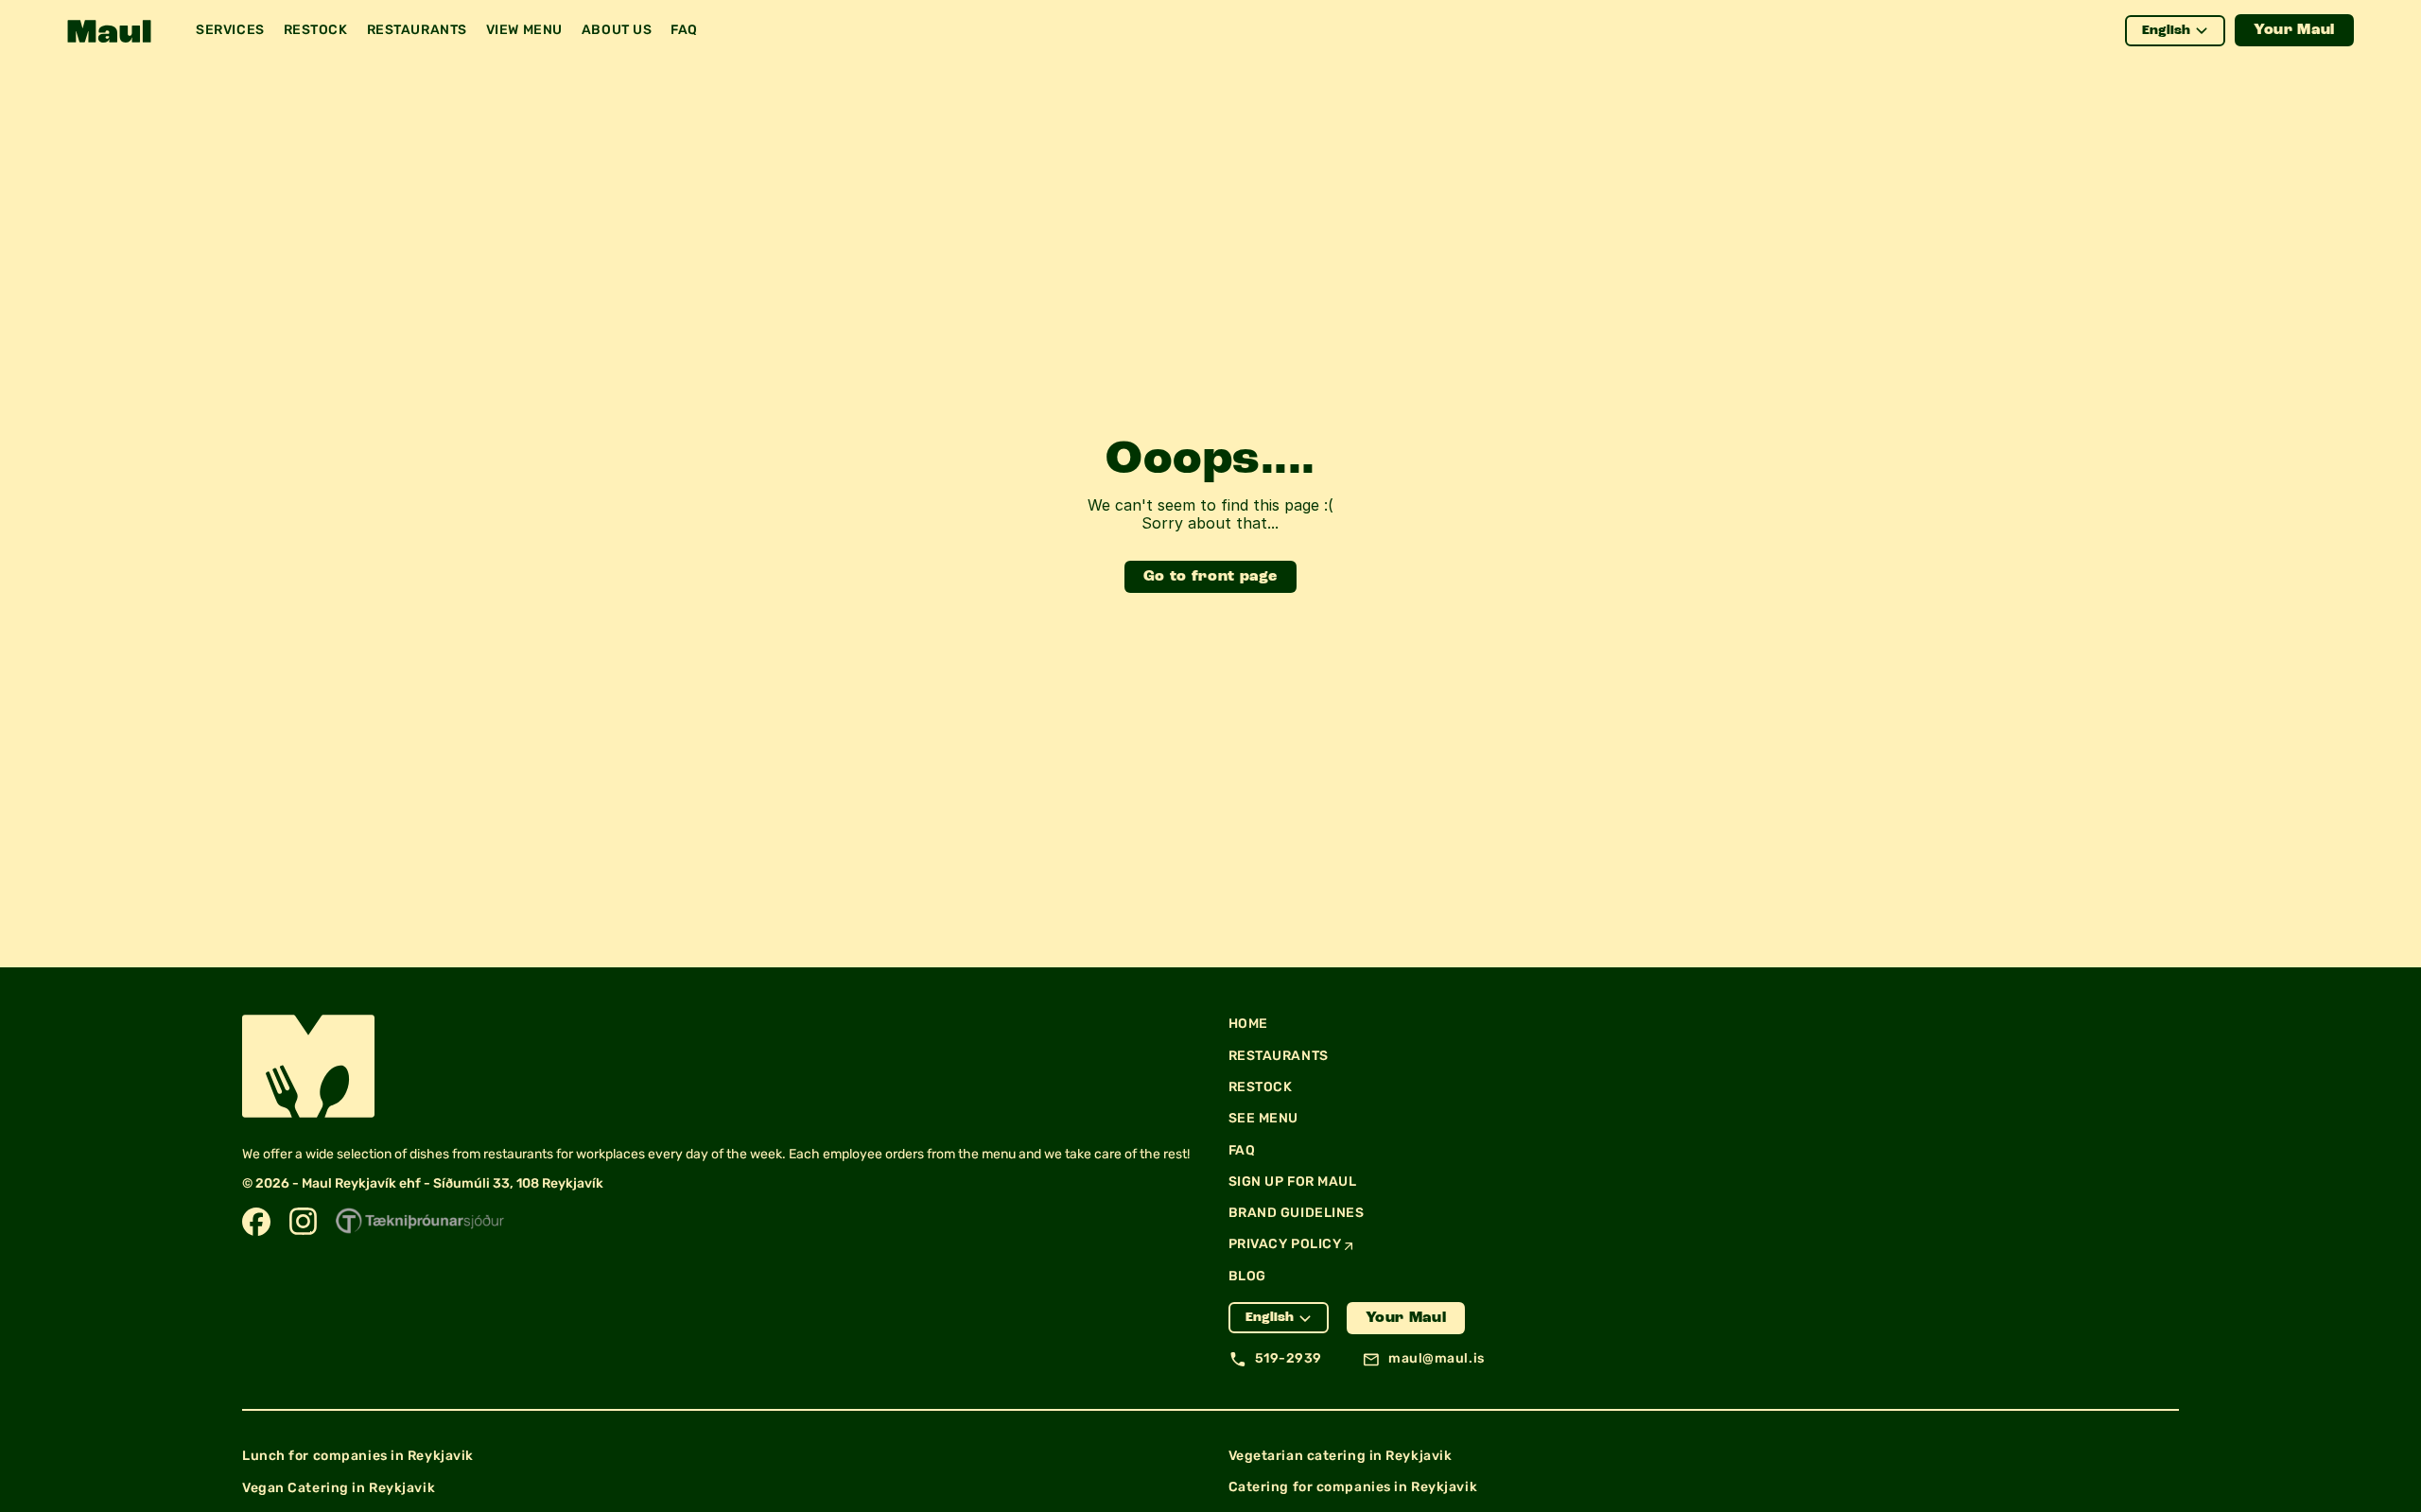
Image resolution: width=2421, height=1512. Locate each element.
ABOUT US (617, 30)
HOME (1248, 1024)
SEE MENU (1263, 1118)
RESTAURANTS (417, 30)
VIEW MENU (524, 30)
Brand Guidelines (1297, 1213)
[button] (109, 31)
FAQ (684, 30)
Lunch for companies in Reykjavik (358, 1456)
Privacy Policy (1285, 1244)
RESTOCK (316, 30)
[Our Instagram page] (303, 1221)
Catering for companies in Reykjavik (1353, 1487)
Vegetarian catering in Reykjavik (1341, 1456)
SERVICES (230, 30)
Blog (1247, 1276)
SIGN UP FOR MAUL (1293, 1182)
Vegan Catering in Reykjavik (339, 1488)
